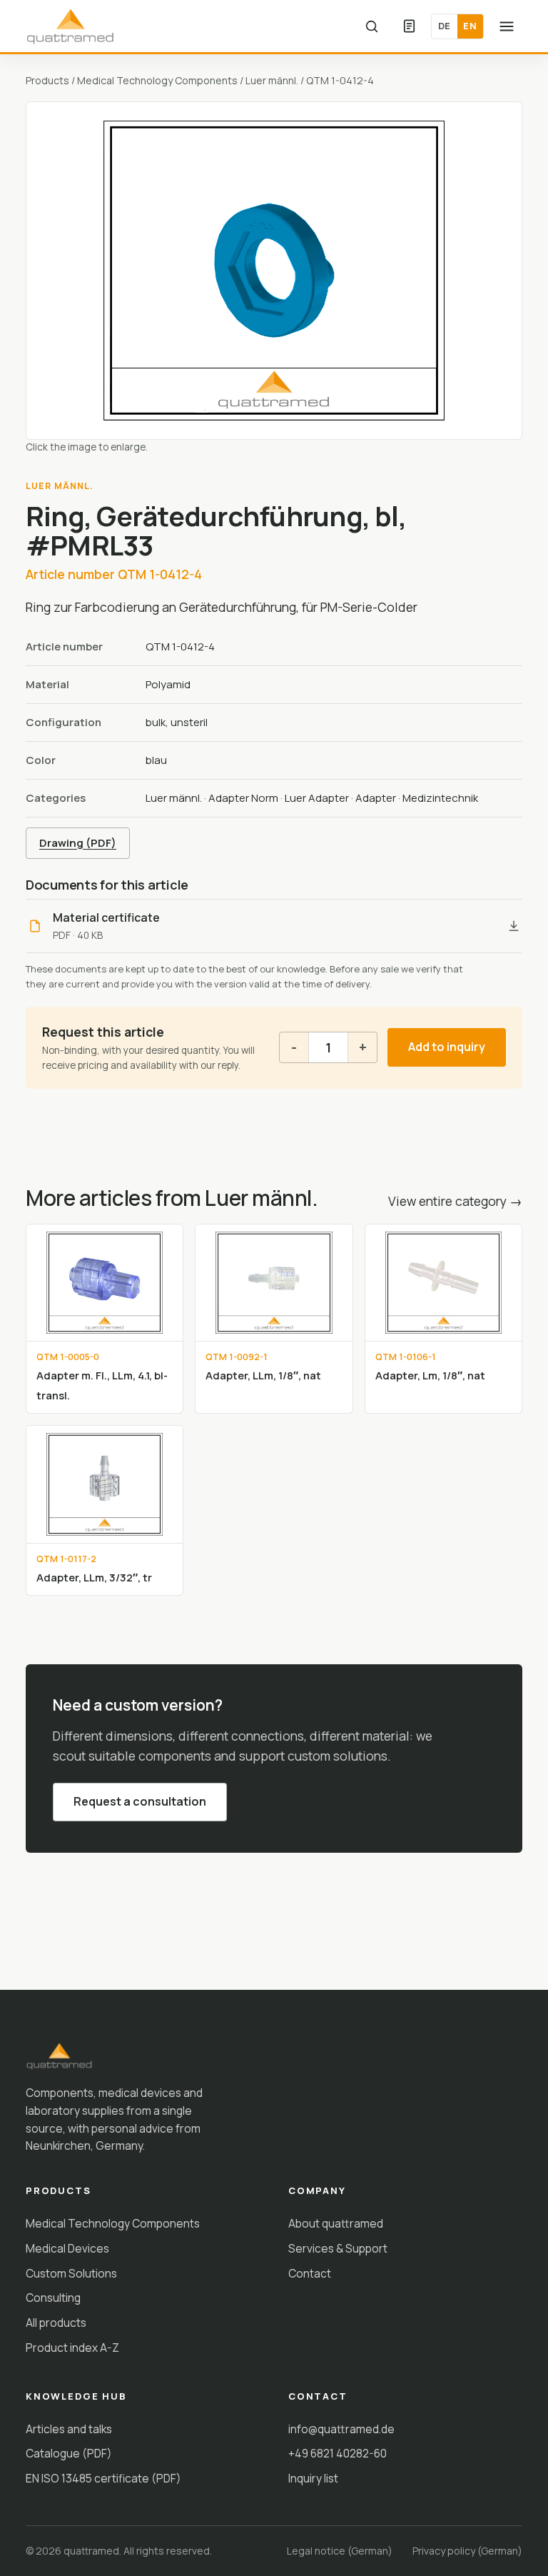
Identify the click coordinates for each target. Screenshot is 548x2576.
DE (445, 26)
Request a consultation (140, 1801)
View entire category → (455, 1201)
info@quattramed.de (341, 2429)
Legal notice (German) (340, 2551)
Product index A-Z (72, 2348)
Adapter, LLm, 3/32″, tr (94, 1577)
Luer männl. (272, 80)
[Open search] (372, 26)
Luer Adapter (317, 798)
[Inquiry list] (409, 26)
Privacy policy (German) (467, 2551)
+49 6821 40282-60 (338, 2453)
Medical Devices (67, 2248)
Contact (310, 2273)
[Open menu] (507, 26)
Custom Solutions (71, 2273)
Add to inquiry (447, 1047)
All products (56, 2323)
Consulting (53, 2298)
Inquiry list (313, 2478)
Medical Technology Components (157, 80)
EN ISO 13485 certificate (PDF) (103, 2478)
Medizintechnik (440, 798)
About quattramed (336, 2223)
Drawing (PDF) (78, 843)
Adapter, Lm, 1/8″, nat (430, 1375)
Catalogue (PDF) (69, 2453)
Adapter (376, 798)
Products (47, 80)
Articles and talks (69, 2429)
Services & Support (338, 2248)
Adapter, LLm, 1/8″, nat (263, 1375)
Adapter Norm (243, 798)
